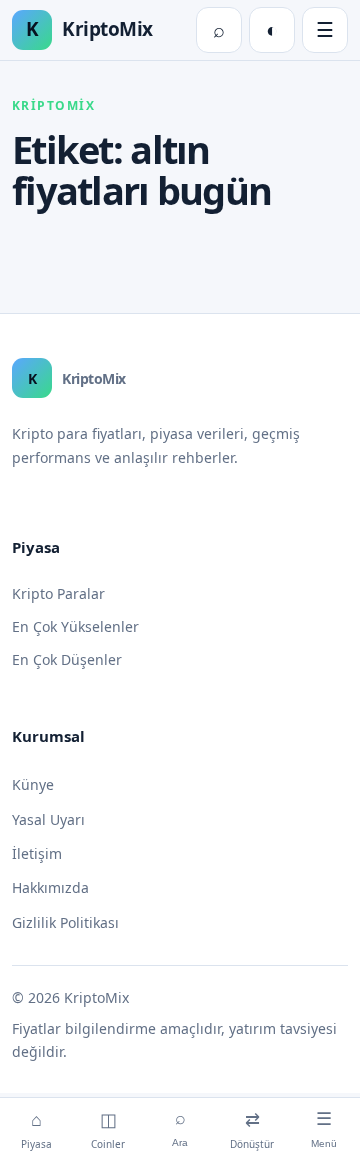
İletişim (37, 853)
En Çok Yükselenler (75, 626)
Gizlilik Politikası (65, 922)
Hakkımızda (50, 887)
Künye (33, 784)
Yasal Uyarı (48, 819)
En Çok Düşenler (67, 659)
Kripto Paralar (58, 593)
